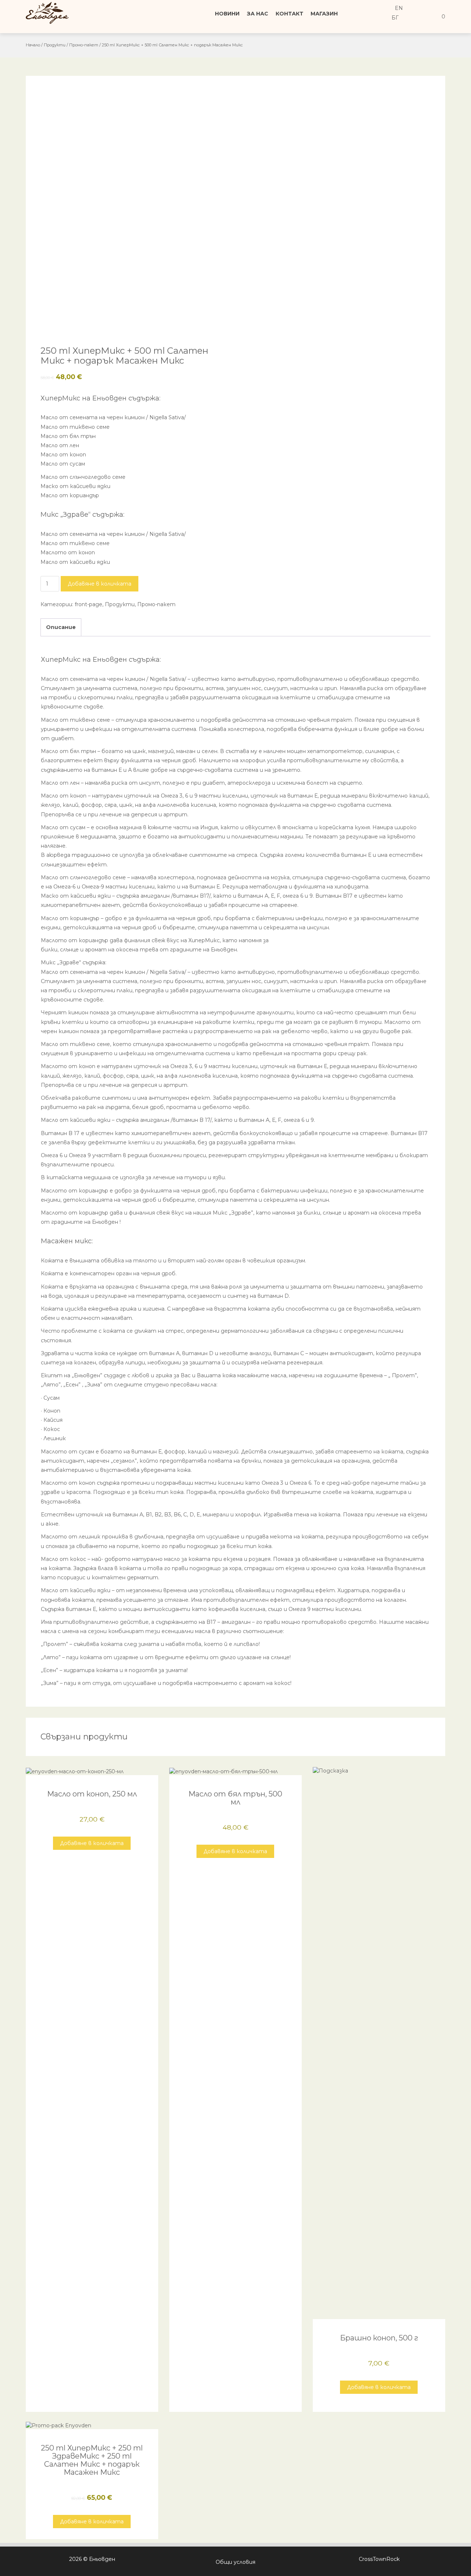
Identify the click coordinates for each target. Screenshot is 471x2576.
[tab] (61, 628)
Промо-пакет (84, 45)
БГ (394, 18)
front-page (88, 604)
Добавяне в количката (100, 584)
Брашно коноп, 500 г (379, 2338)
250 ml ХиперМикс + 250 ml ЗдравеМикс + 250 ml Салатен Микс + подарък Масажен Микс (92, 2460)
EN (398, 8)
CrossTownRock (379, 2559)
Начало (33, 45)
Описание (61, 627)
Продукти (55, 45)
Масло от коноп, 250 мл (92, 1794)
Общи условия (235, 2562)
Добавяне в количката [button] (92, 1843)
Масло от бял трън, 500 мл (235, 1798)
